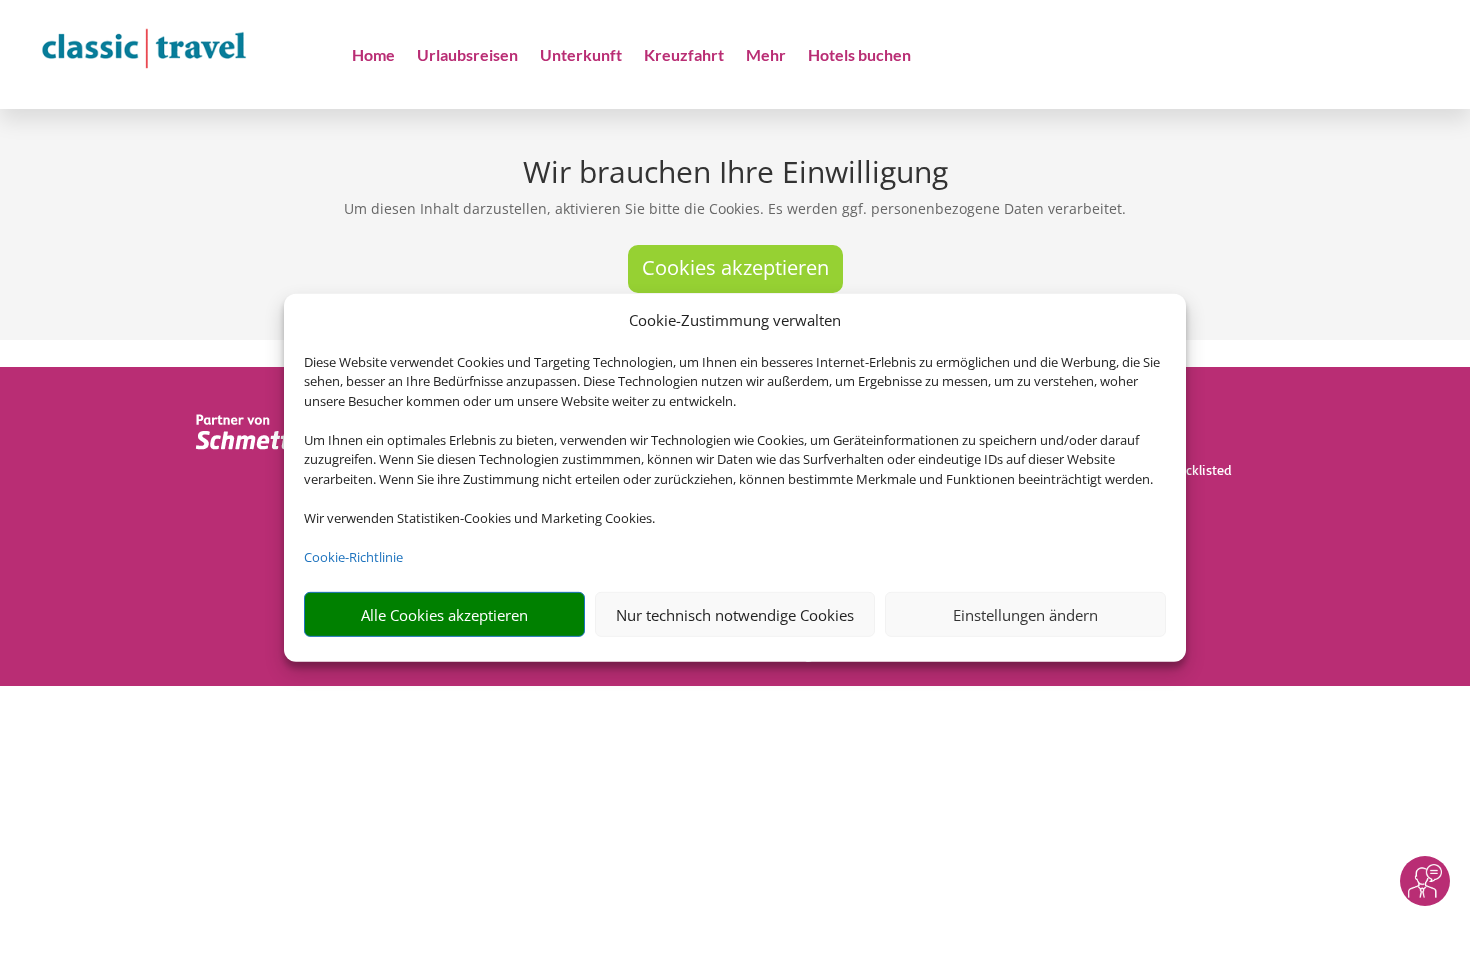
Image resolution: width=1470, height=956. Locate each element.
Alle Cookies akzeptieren (444, 615)
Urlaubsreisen (467, 56)
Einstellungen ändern (1025, 615)
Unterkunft (581, 56)
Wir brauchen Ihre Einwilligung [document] (735, 174)
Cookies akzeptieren (735, 267)
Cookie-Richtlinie (353, 557)
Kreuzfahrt (684, 56)
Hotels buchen (859, 56)
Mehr (766, 56)
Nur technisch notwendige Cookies (735, 615)
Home (373, 56)
